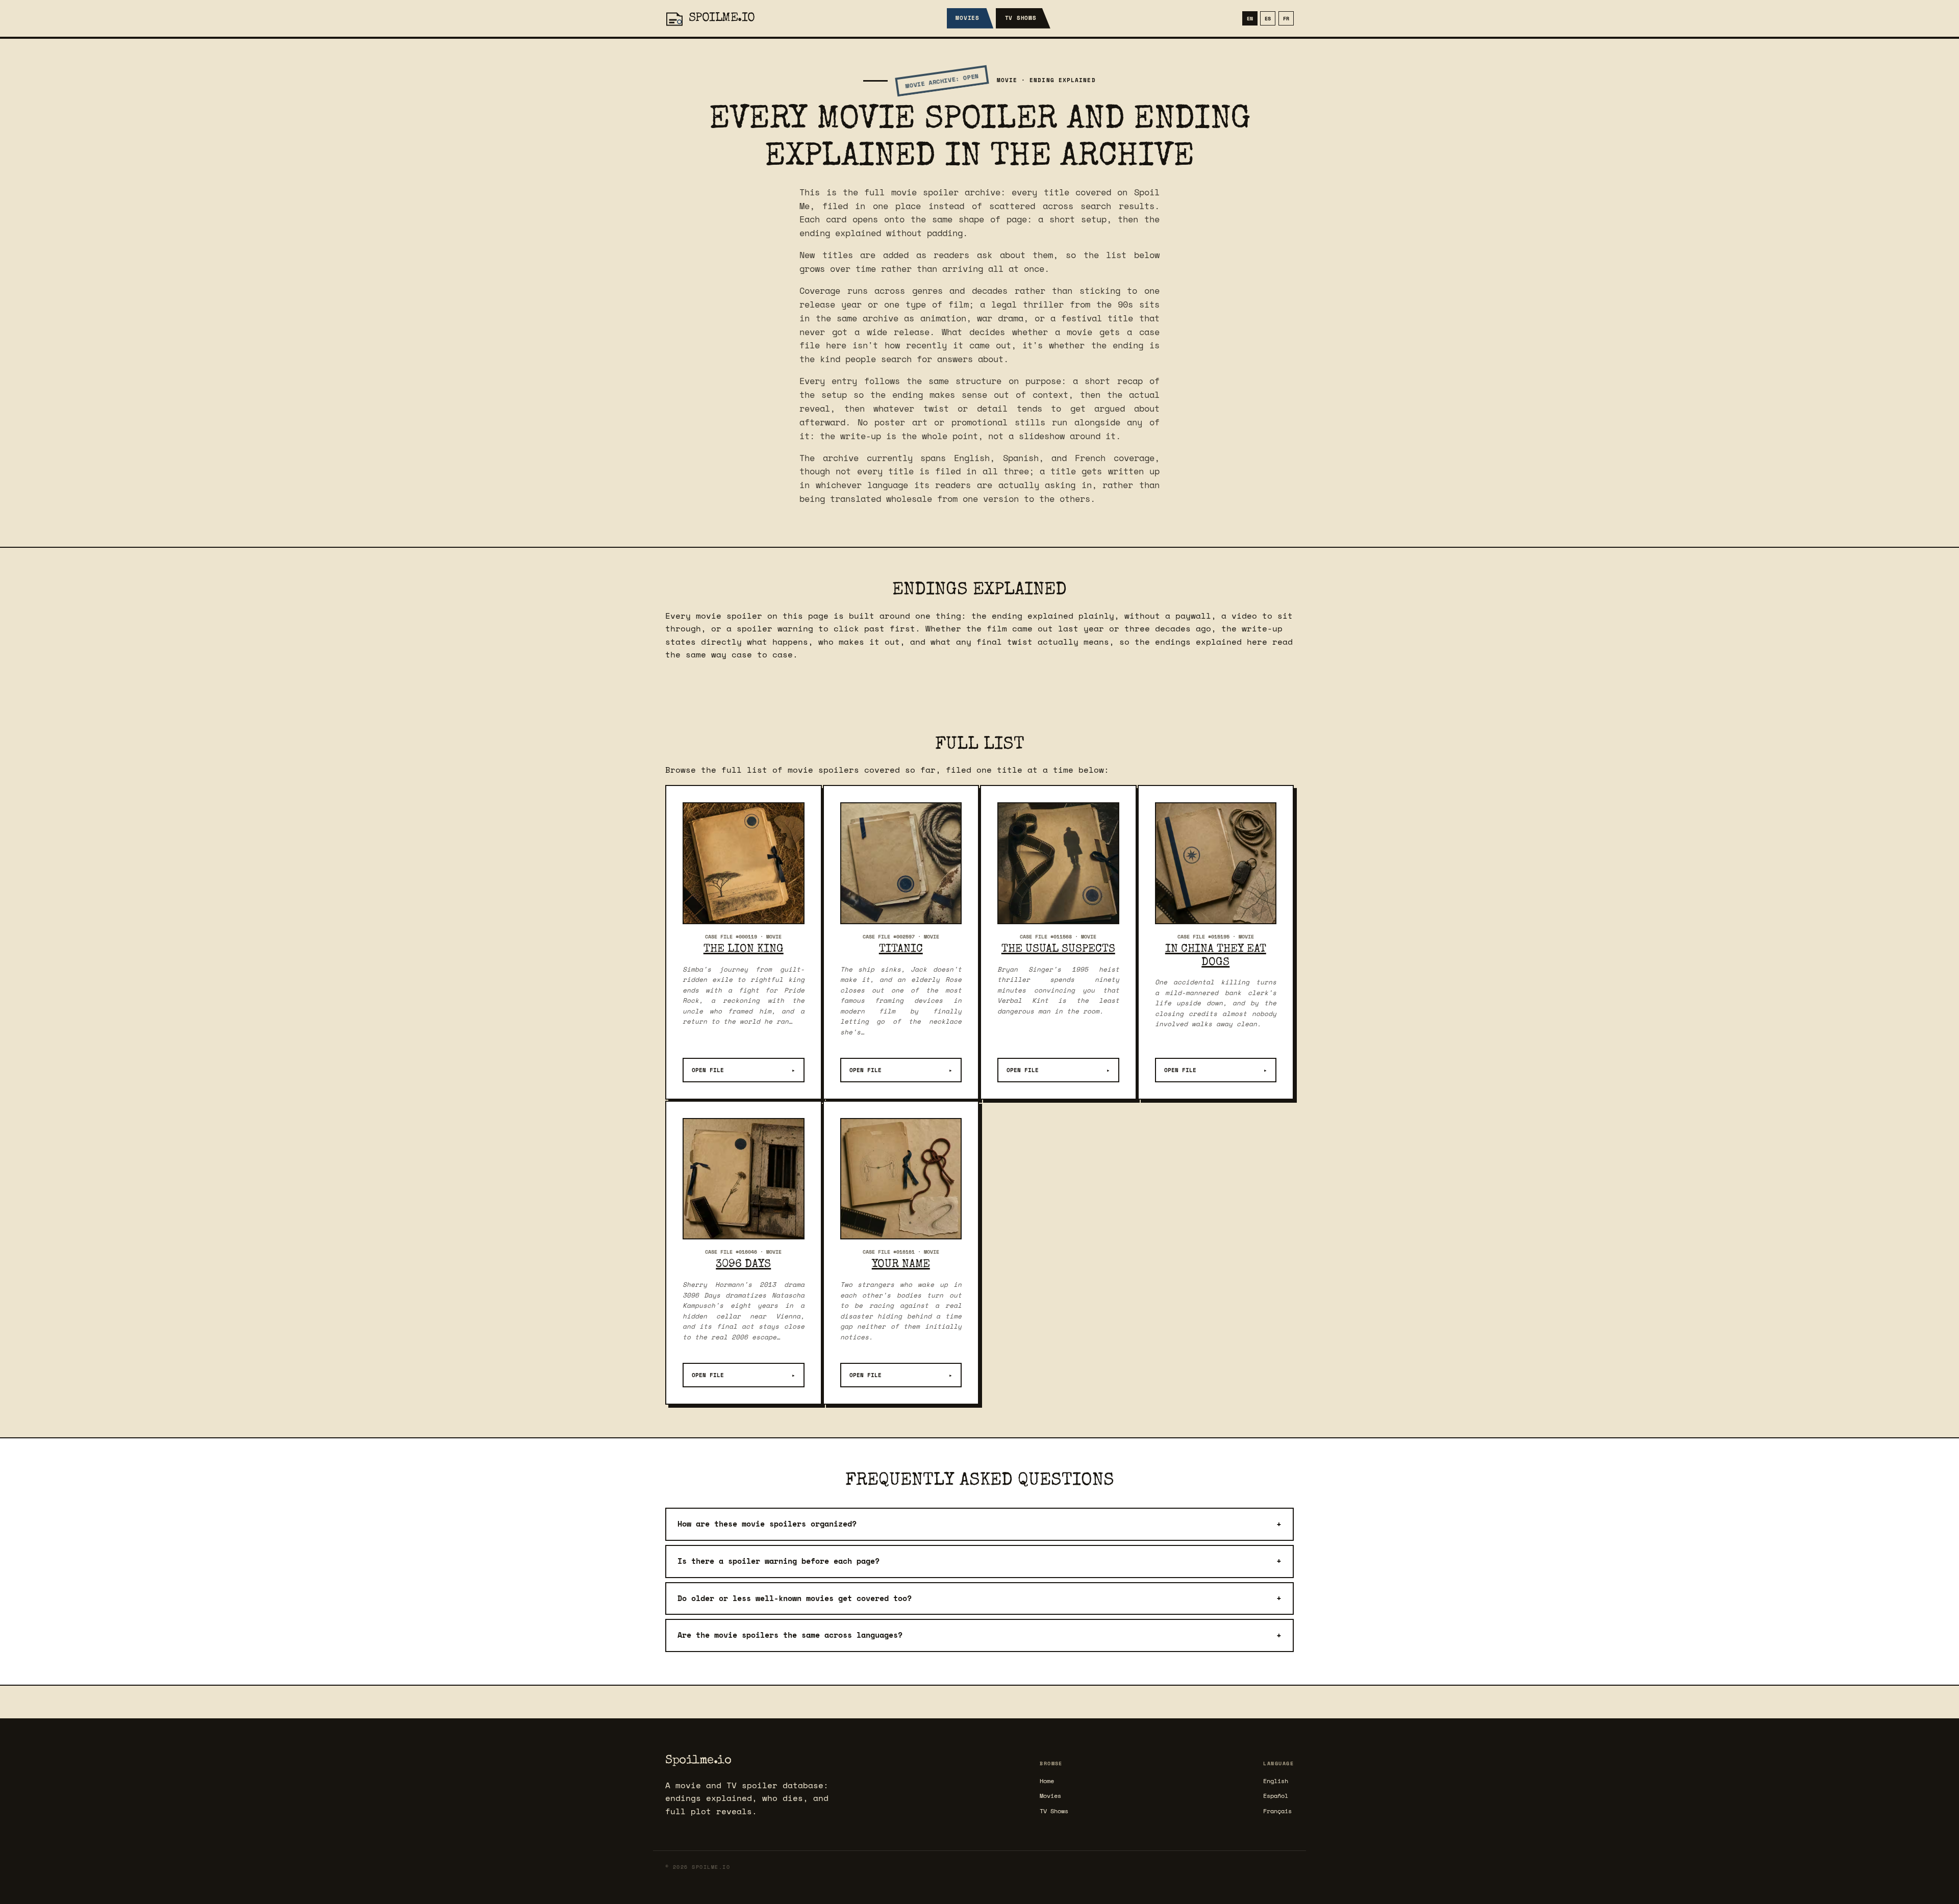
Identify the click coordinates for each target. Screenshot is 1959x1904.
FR (1286, 18)
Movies (968, 18)
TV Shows (1021, 18)
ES (1268, 18)
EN (1250, 18)
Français (1277, 1811)
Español (1276, 1796)
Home (1047, 1781)
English (1276, 1781)
